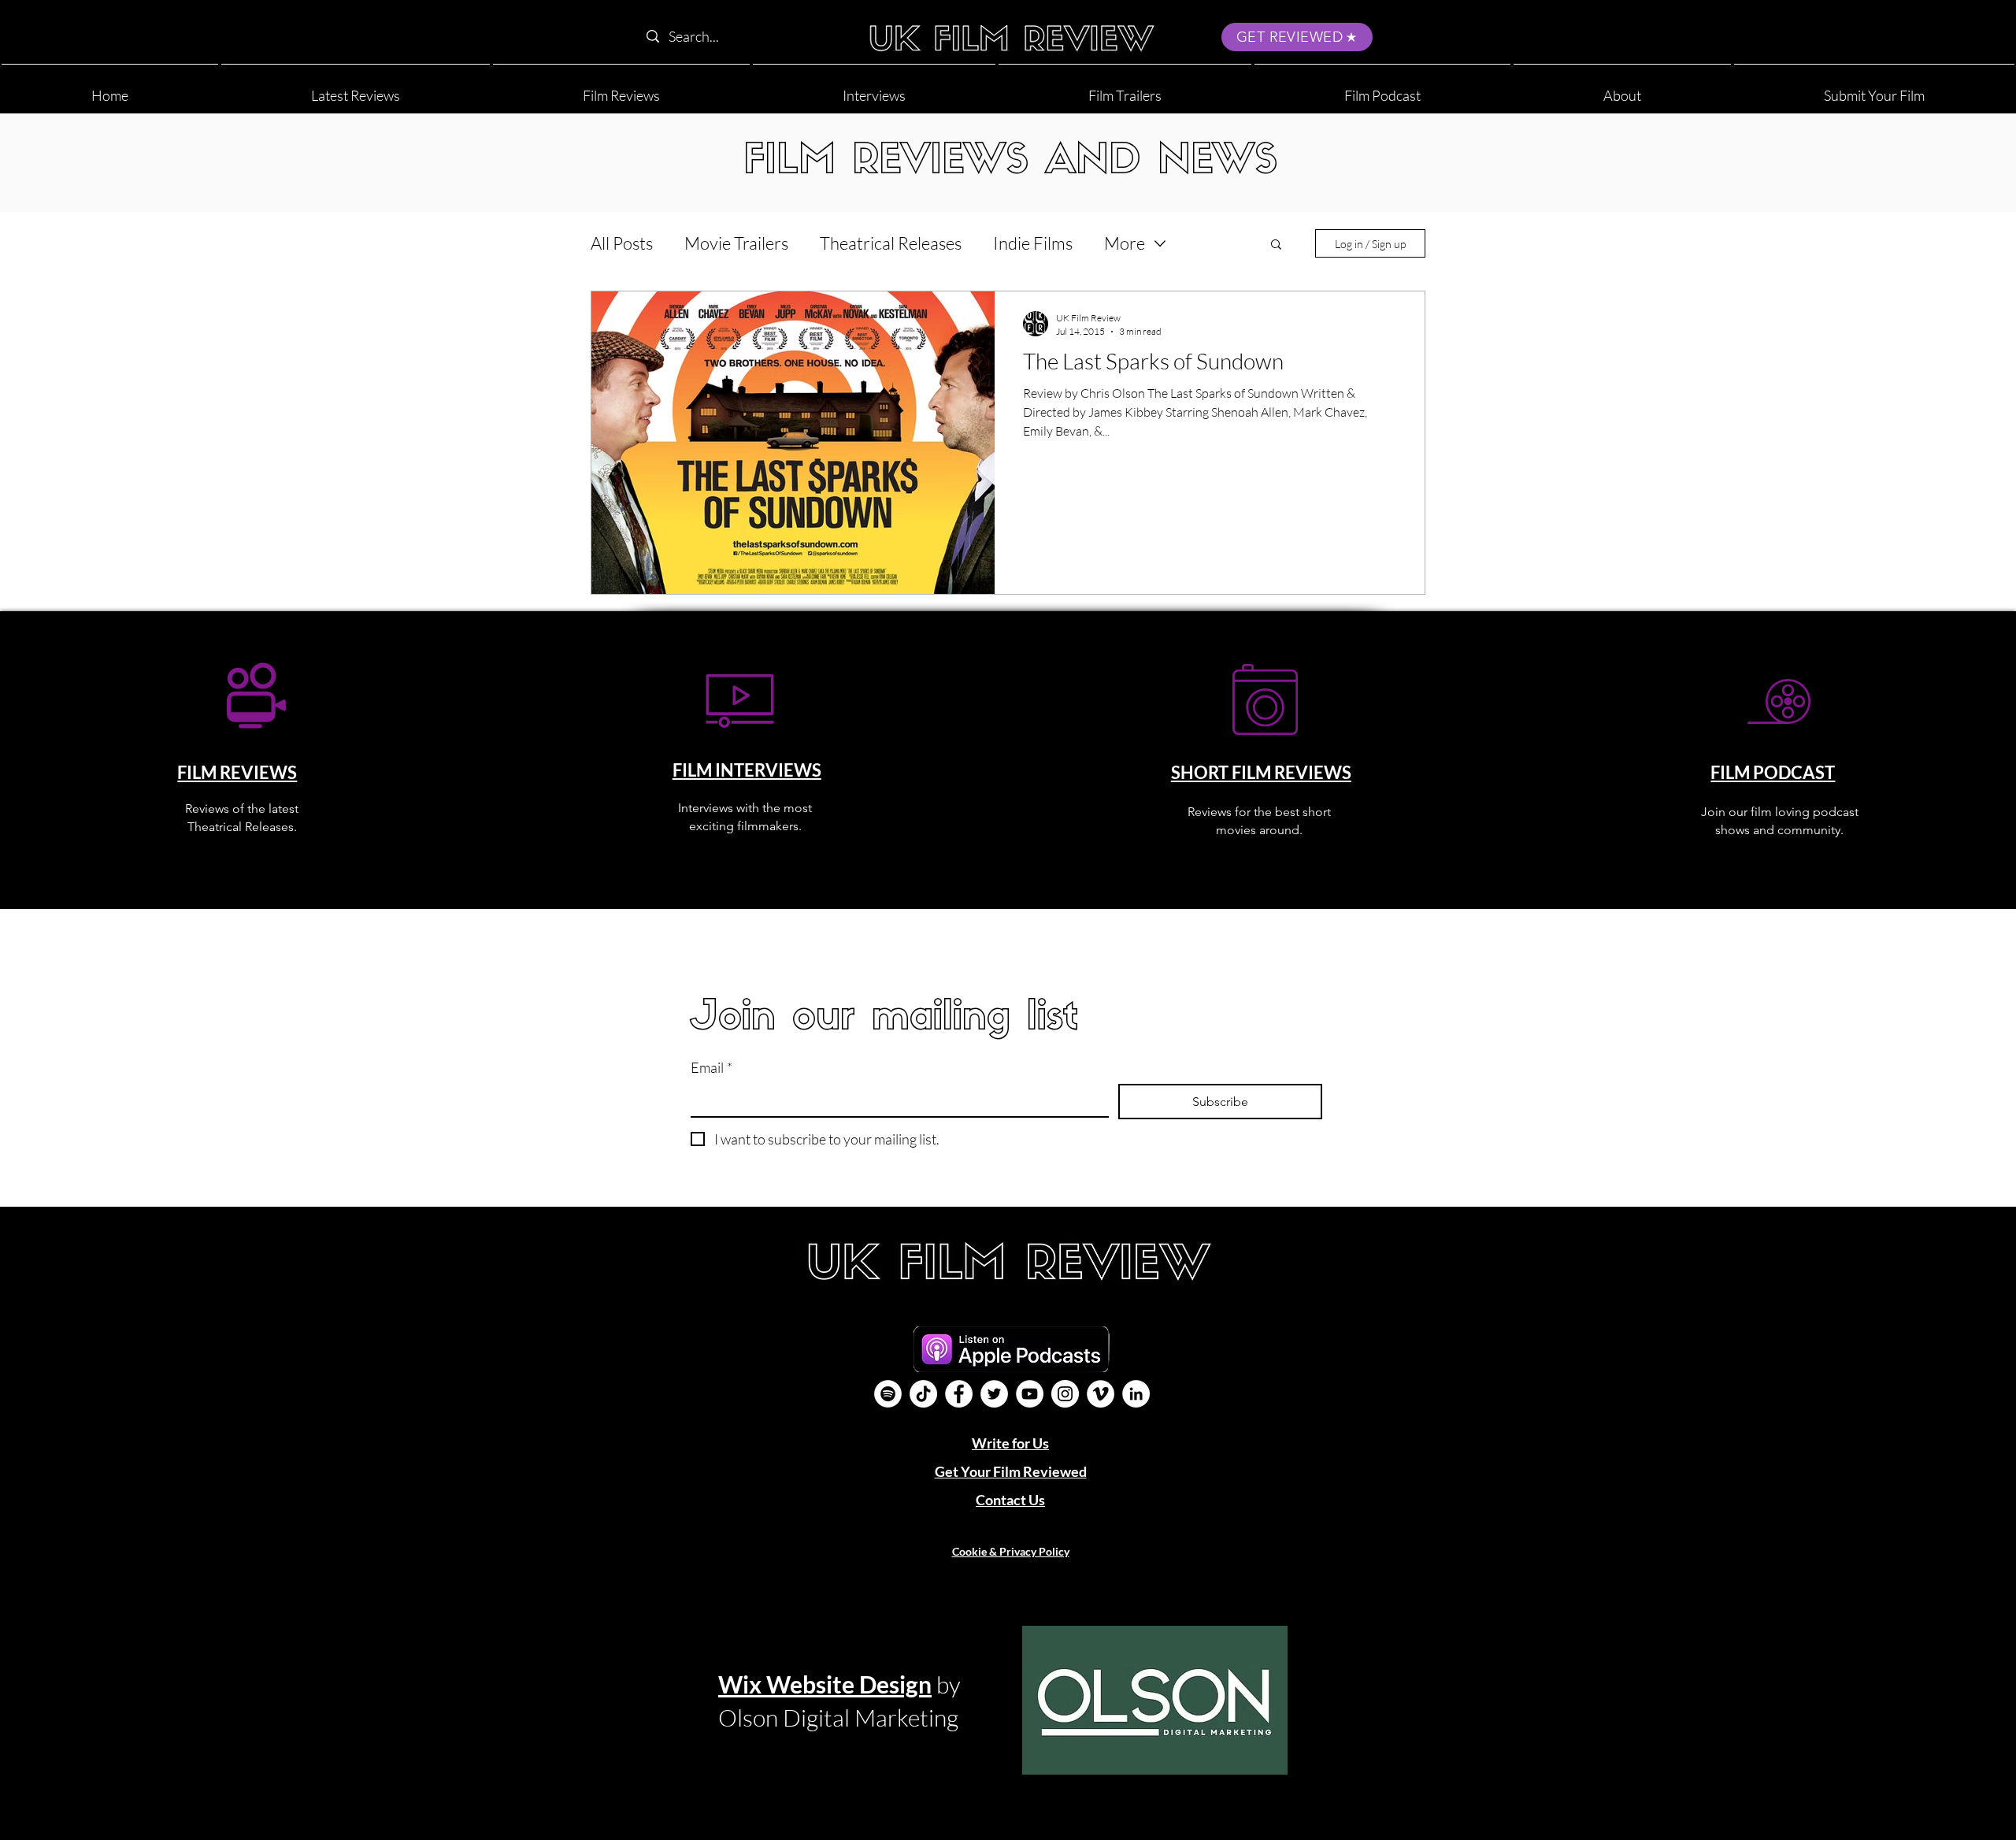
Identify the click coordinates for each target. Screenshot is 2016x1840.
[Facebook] (959, 1394)
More (1125, 243)
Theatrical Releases (891, 243)
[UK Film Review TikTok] (923, 1394)
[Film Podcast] (888, 1394)
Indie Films (1033, 243)
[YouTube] (1030, 1394)
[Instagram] (1065, 1394)
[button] (1622, 89)
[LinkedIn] (1136, 1394)
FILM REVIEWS (237, 772)
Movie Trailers (736, 243)
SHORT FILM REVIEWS (1261, 772)
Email (712, 1067)
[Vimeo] (1101, 1394)
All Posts (622, 243)
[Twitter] (994, 1394)
